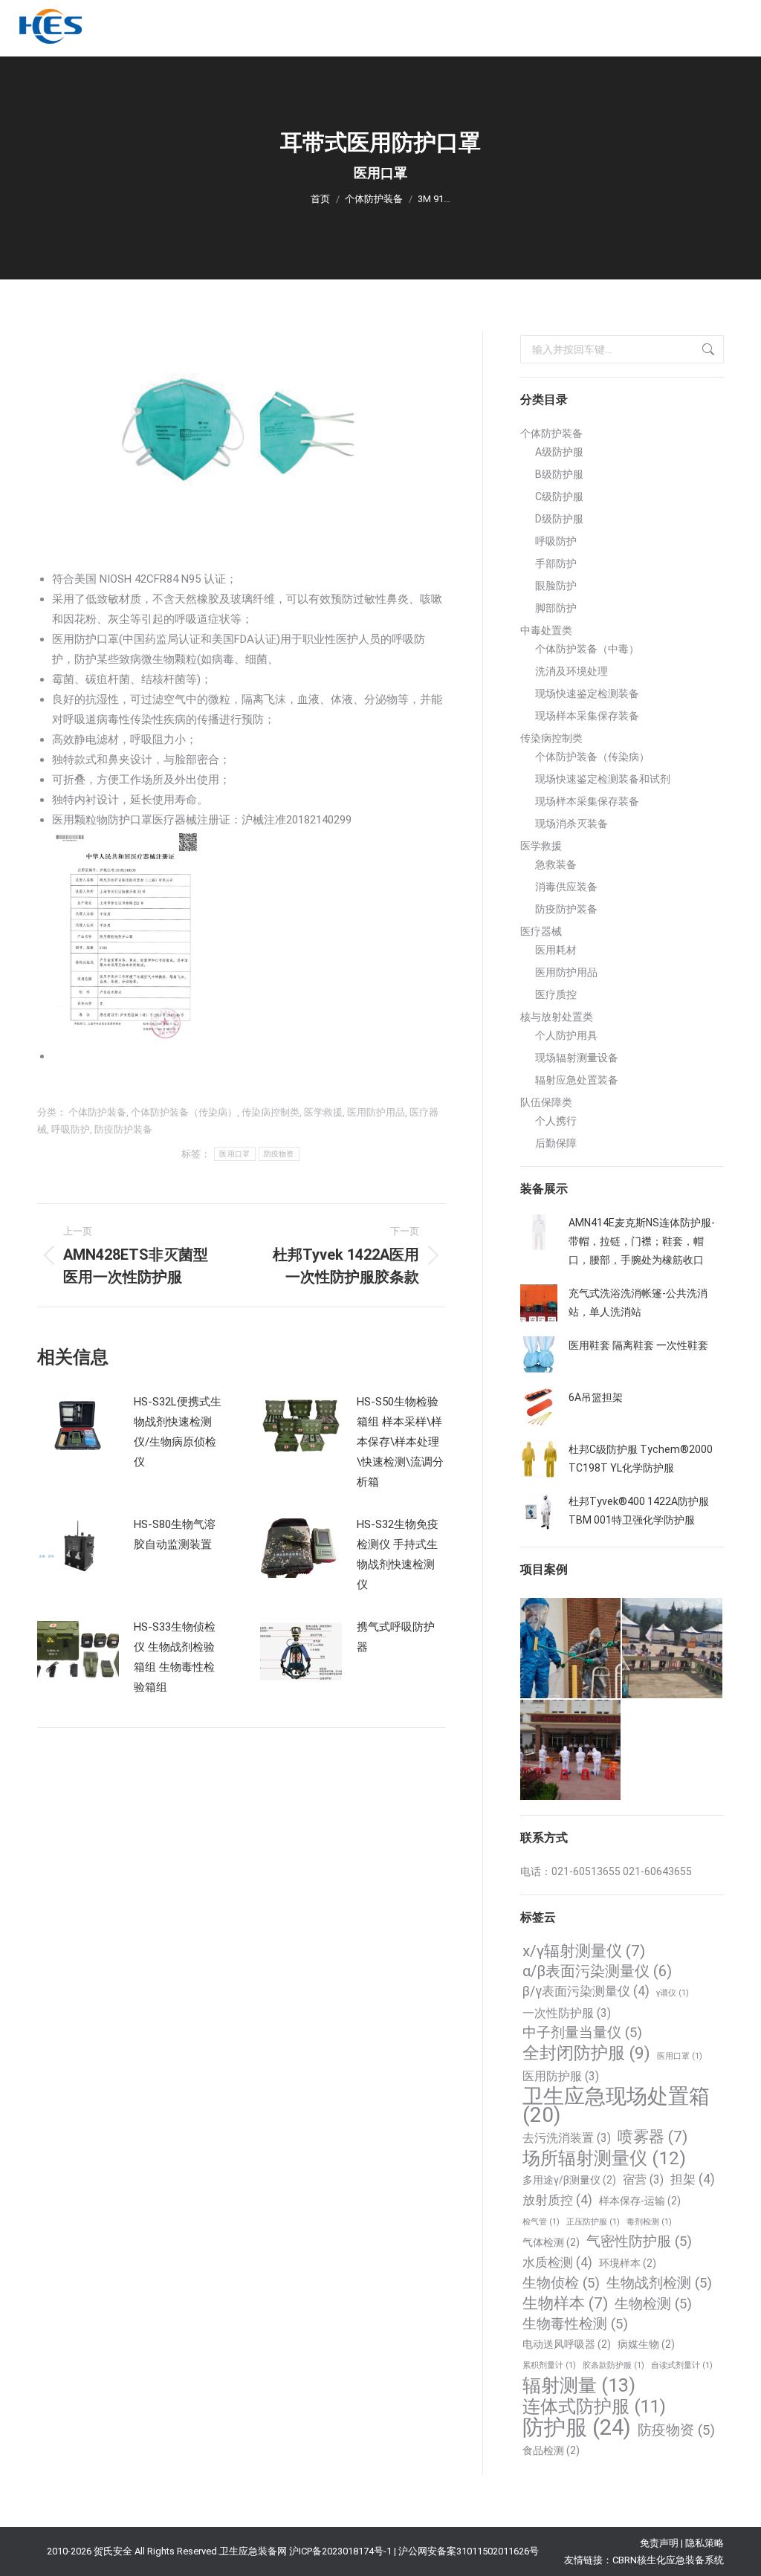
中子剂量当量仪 (582, 2033)
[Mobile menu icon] (732, 28)
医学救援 (323, 1112)
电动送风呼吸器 (567, 2344)
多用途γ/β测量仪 (569, 2180)
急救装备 (556, 864)
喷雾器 (652, 2137)
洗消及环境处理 (571, 671)
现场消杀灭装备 (571, 823)
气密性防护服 (639, 2242)
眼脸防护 (556, 586)
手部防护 (556, 563)
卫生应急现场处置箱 (616, 2106)
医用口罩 (234, 1154)
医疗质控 (556, 994)
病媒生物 (646, 2344)
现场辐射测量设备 (577, 1058)
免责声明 (659, 2543)
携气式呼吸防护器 (396, 1637)
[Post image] (78, 1425)
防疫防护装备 (123, 1129)
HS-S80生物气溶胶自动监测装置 (175, 1534)
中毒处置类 (546, 630)
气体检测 (551, 2242)
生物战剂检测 (659, 2283)
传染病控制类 (271, 1112)
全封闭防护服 (586, 2053)
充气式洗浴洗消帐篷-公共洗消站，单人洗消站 (638, 1302)
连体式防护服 (594, 2407)
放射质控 (557, 2200)
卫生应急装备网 (253, 2551)
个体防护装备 (97, 1112)
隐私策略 (705, 2543)
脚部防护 (556, 608)
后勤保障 (556, 1143)
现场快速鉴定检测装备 (587, 693)
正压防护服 (593, 2222)
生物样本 (565, 2303)
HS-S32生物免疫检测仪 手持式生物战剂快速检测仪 (398, 1554)
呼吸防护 (71, 1129)
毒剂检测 (649, 2222)
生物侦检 (561, 2283)
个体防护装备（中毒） (587, 649)
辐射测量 (579, 2385)
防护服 (577, 2428)
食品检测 (551, 2450)
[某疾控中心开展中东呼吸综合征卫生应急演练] (571, 1751)
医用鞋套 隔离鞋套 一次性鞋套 (638, 1345)
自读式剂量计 (682, 2365)
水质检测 (557, 2262)
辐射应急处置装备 (577, 1080)
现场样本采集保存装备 (587, 716)
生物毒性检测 (575, 2324)
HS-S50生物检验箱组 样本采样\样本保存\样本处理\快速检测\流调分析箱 (400, 1442)
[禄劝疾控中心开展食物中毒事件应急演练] (673, 1649)
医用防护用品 (376, 1112)
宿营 (643, 2179)
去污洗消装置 (567, 2138)
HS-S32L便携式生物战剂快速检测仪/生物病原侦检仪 (178, 1432)
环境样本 (628, 2263)
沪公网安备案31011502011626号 (469, 2551)
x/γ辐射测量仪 (584, 1951)
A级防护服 (559, 452)
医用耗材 (556, 950)
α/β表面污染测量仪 (597, 1971)
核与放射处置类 (557, 1017)
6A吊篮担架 (596, 1397)
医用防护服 (561, 2076)
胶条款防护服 (613, 2365)
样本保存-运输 (640, 2201)
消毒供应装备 (566, 887)
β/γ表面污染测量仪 (586, 1991)
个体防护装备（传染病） (184, 1112)
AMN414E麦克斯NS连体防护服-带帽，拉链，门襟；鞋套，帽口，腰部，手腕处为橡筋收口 (642, 1241)
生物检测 (653, 2304)
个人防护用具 (566, 1035)
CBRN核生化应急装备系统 (668, 2560)
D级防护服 (559, 519)
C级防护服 (559, 496)
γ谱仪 (673, 1993)
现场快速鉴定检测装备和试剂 (603, 779)
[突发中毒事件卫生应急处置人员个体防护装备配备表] (571, 1649)
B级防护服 (559, 474)
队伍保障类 (546, 1102)
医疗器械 (541, 931)
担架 (693, 2179)
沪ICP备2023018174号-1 (340, 2551)
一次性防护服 (567, 2013)
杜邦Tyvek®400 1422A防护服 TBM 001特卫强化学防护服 (639, 1511)
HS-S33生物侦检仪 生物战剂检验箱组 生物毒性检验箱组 (175, 1657)
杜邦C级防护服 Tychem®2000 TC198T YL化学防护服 (641, 1459)
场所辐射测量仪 (604, 2158)
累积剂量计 (549, 2365)
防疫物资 (279, 1154)
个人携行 (556, 1121)
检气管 (541, 2222)
